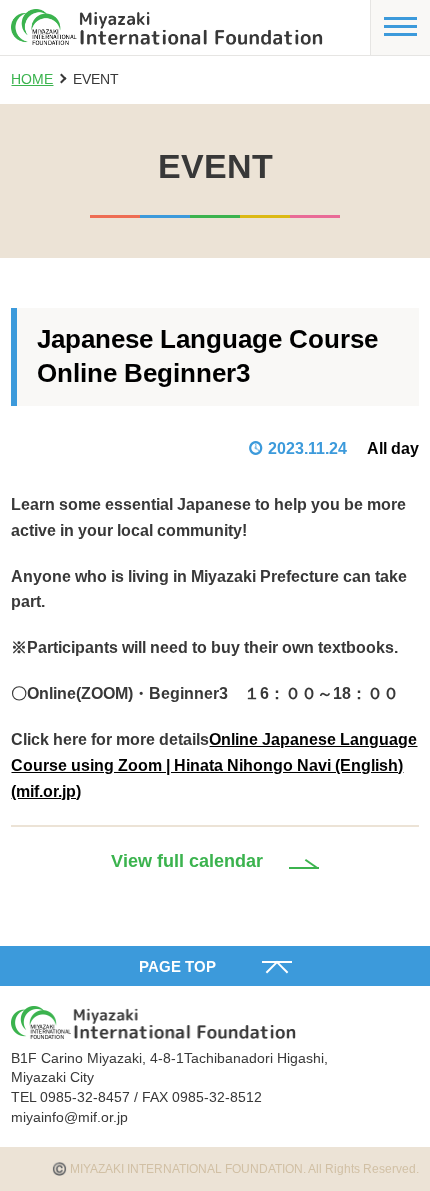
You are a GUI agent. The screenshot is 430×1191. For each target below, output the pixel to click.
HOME (32, 79)
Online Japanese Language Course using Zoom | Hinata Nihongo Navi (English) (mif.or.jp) (214, 765)
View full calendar (187, 861)
